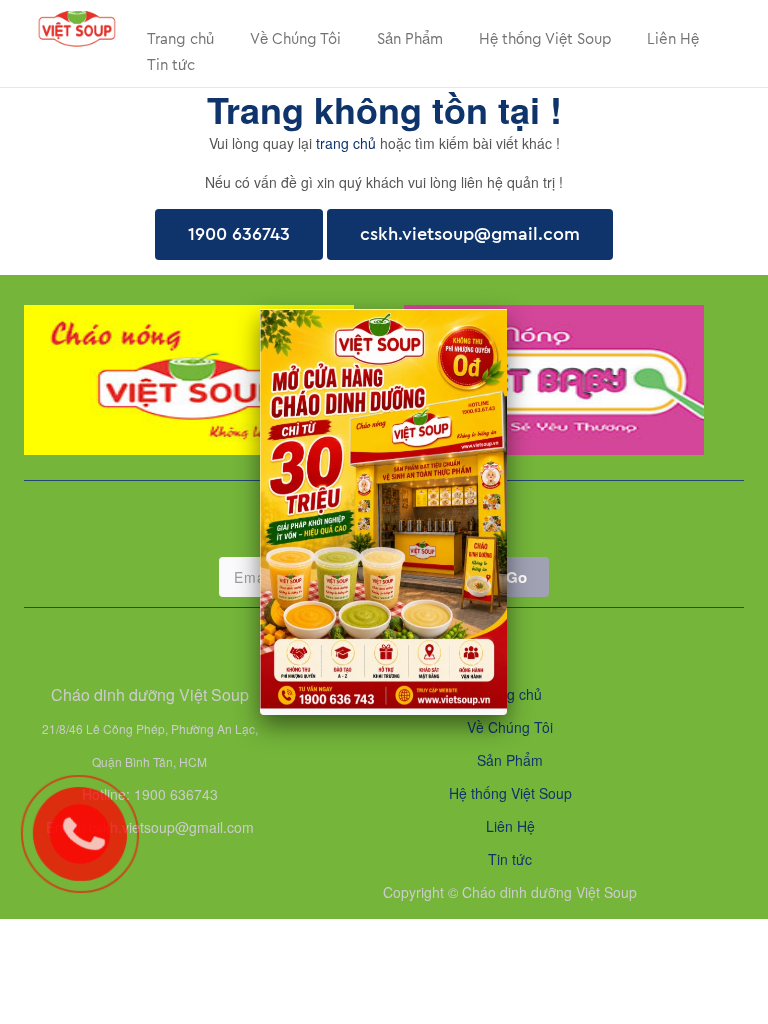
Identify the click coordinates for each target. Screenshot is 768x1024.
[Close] (507, 309)
